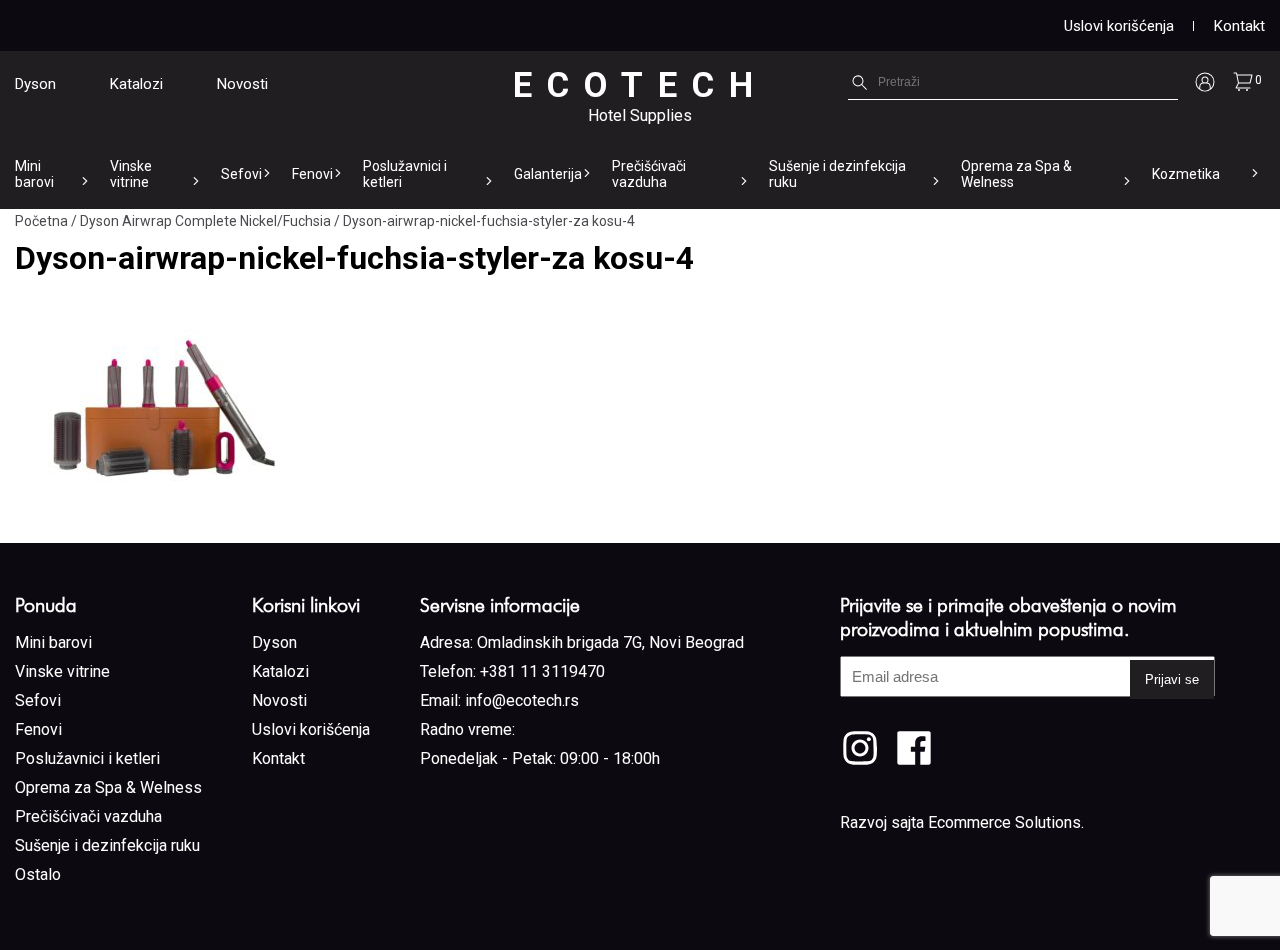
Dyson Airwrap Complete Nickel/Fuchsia (205, 221)
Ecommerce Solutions (1004, 822)
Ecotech (640, 85)
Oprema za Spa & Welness (1016, 174)
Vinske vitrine (131, 174)
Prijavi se (1172, 679)
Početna (41, 221)
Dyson (35, 84)
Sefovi (241, 174)
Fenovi (312, 174)
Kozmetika (1186, 174)
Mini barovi (34, 174)
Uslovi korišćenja (1119, 26)
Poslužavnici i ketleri (405, 174)
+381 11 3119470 (542, 671)
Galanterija (548, 174)
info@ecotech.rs (522, 700)
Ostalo (38, 874)
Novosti (242, 84)
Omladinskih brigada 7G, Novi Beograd (610, 642)
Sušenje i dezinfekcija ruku (837, 174)
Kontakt (1239, 26)
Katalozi (136, 84)
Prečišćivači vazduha (649, 174)
